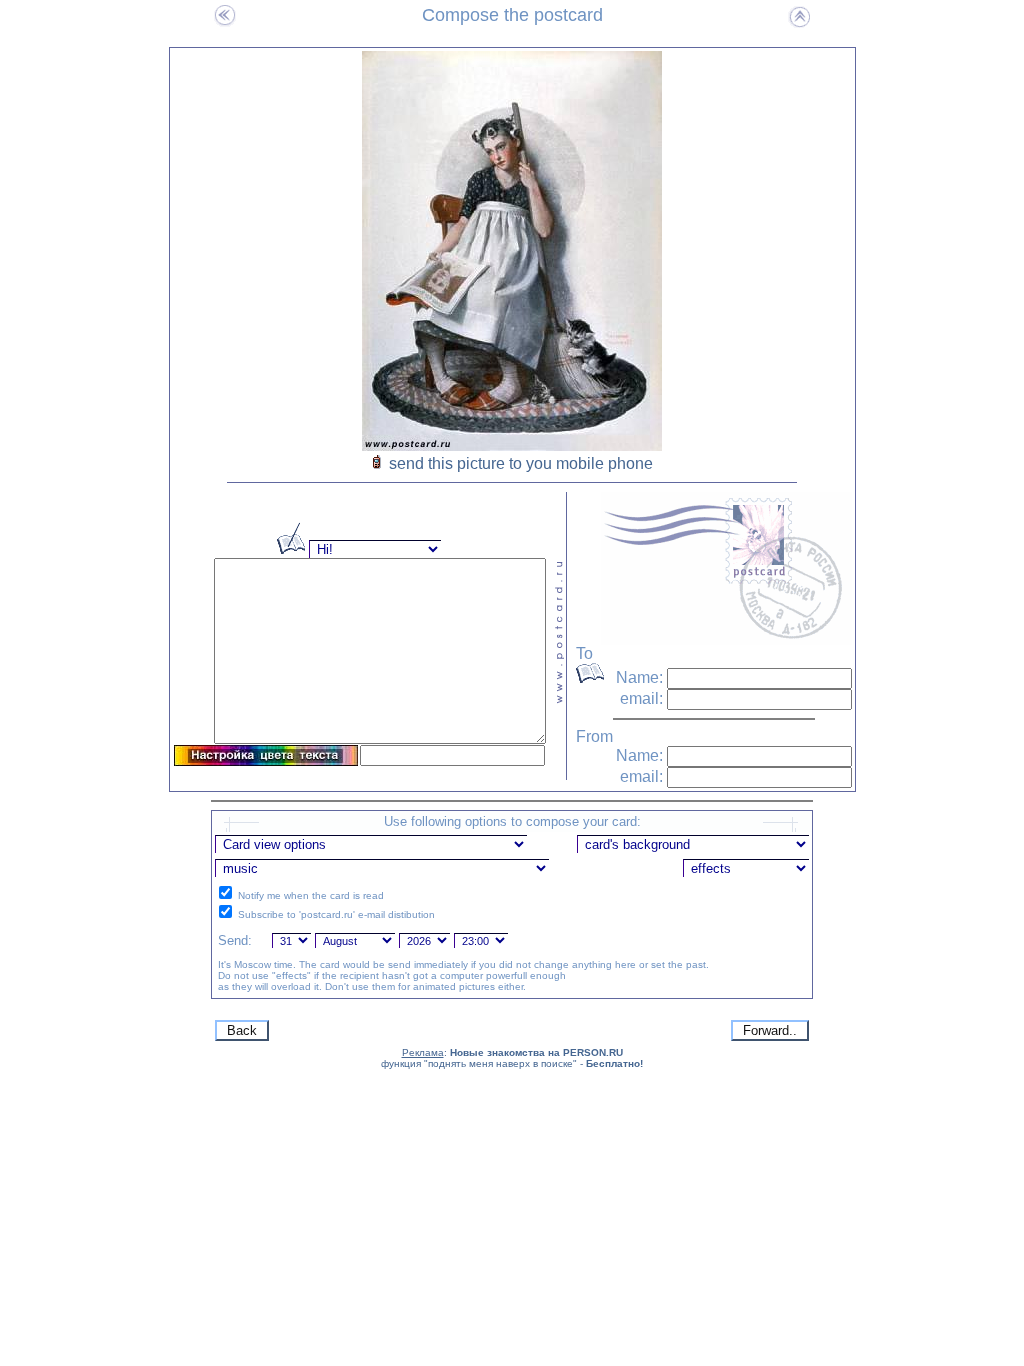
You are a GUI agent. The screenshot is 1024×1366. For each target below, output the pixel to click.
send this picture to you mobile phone (521, 463)
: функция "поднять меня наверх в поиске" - (512, 1058)
